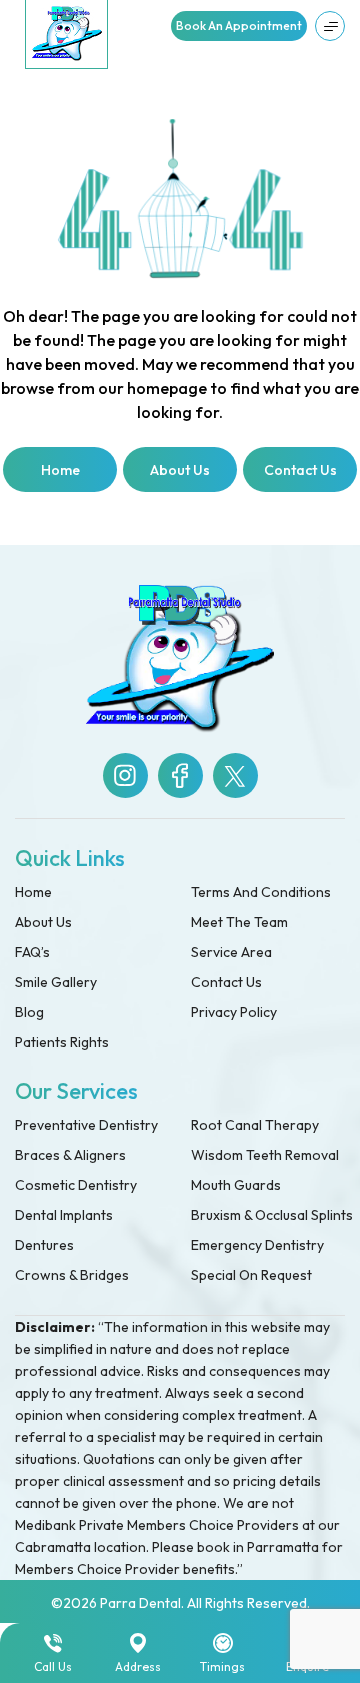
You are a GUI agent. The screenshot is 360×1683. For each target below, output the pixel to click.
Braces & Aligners (70, 1155)
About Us (43, 922)
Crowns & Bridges (72, 1275)
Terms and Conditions (261, 892)
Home (33, 892)
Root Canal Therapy (255, 1125)
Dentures (44, 1245)
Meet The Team (239, 922)
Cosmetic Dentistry (76, 1185)
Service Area (231, 952)
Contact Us (226, 982)
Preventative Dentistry (86, 1125)
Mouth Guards (236, 1185)
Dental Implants (64, 1215)
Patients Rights (62, 1042)
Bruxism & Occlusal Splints (272, 1215)
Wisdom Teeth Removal (265, 1155)
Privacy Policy (234, 1012)
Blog (29, 1012)
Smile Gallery (56, 982)
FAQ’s (32, 952)
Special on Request (251, 1275)
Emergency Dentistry (257, 1245)
